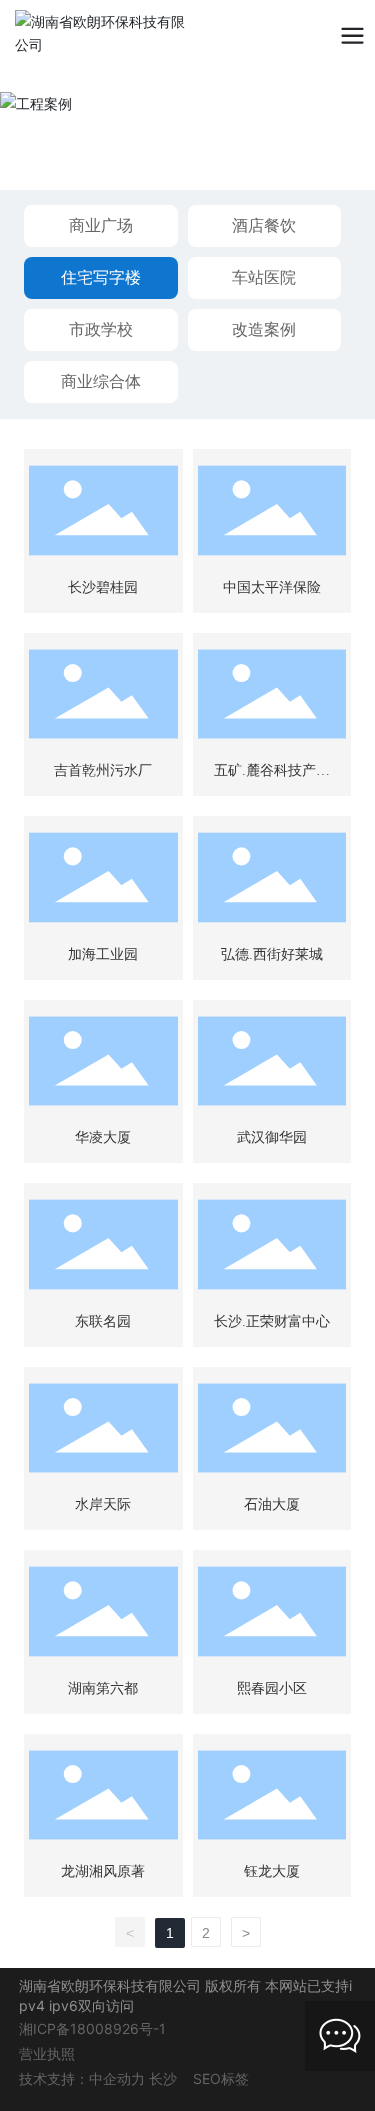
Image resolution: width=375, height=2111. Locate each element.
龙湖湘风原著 (103, 1871)
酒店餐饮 (264, 225)
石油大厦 (272, 1504)
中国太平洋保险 (272, 587)
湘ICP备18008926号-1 (92, 2028)
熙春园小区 (272, 1688)
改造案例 (264, 329)
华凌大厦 (103, 1137)
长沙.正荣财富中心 (272, 1321)
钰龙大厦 (272, 1871)
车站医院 (264, 277)
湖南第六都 (103, 1688)
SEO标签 (221, 2078)
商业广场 (101, 225)
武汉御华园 (272, 1137)
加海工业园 (103, 954)
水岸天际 (103, 1504)
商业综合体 (101, 381)
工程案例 (86, 127)
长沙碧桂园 (103, 587)
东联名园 (103, 1321)
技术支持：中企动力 (82, 2078)
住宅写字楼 (101, 277)
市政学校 (101, 329)
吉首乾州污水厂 (103, 770)
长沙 (163, 2078)
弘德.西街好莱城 (272, 954)
